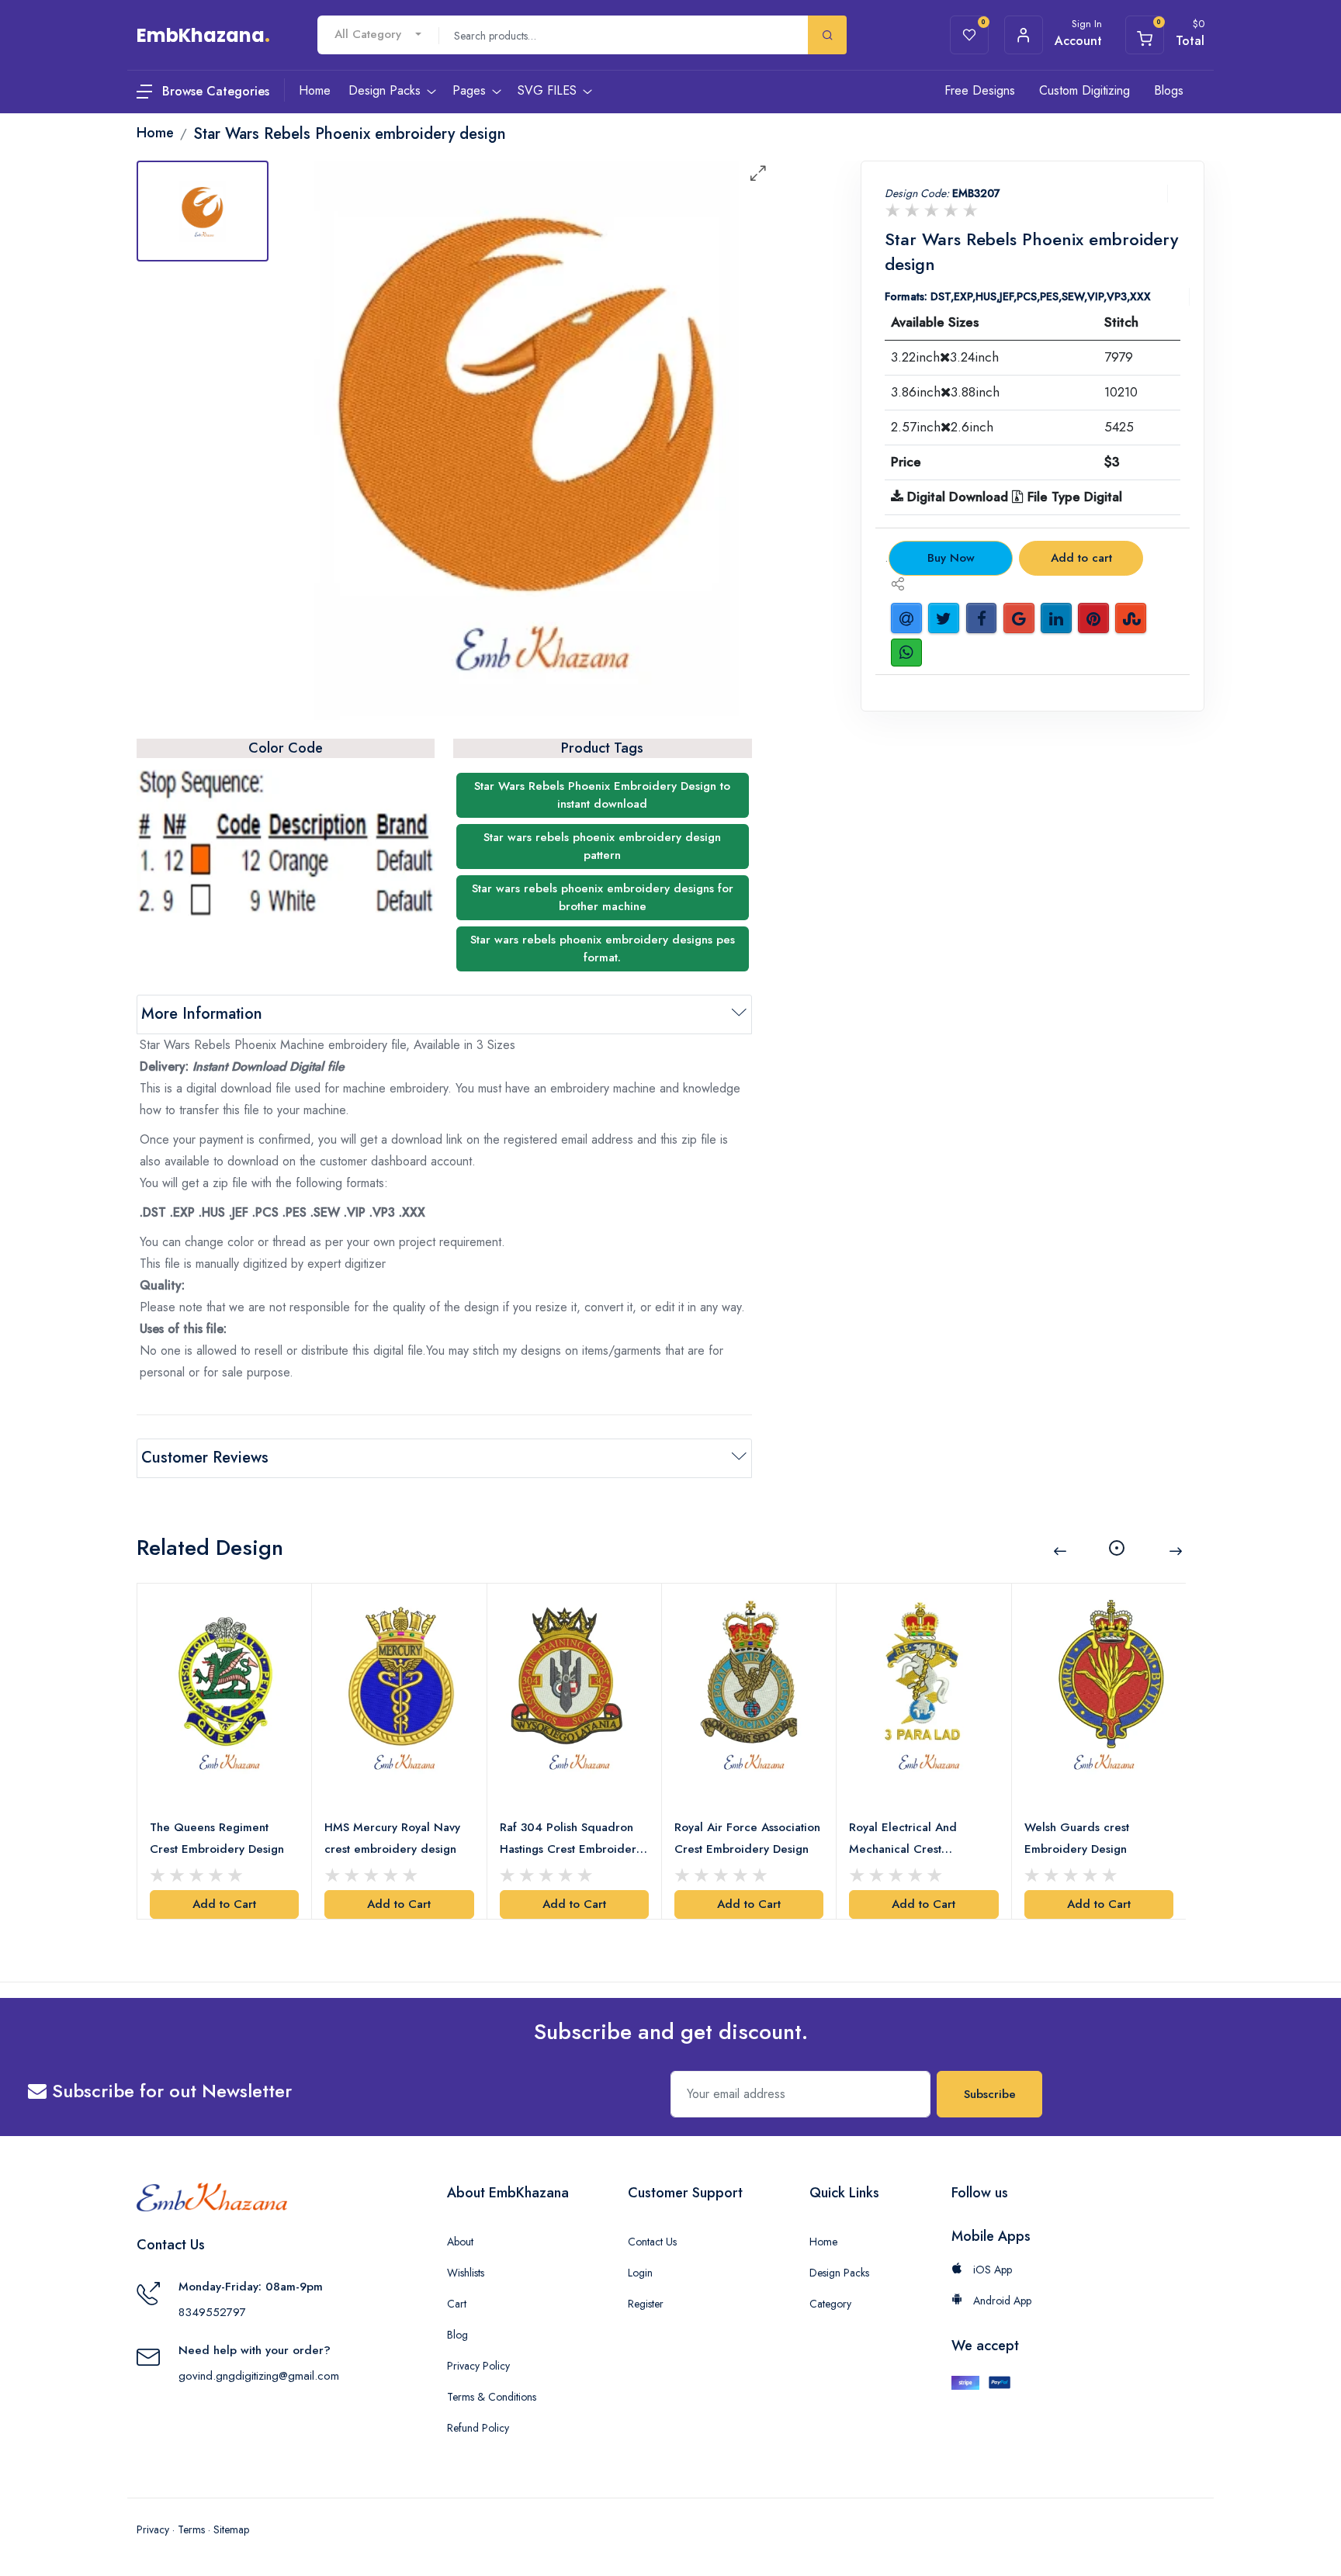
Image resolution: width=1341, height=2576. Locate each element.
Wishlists (466, 2273)
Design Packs (839, 2273)
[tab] (203, 211)
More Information (202, 1014)
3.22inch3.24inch (945, 357)
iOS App (991, 2270)
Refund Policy (478, 2428)
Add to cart (1081, 558)
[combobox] (378, 35)
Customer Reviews (205, 1458)
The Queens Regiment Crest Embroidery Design (217, 1838)
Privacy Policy (478, 2366)
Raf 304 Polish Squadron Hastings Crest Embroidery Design (571, 1839)
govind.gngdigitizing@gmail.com (259, 2376)
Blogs (1169, 90)
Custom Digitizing (1085, 90)
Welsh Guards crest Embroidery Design (1077, 1838)
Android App (1001, 2301)
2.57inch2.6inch (942, 427)
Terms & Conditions (492, 2397)
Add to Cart (224, 1904)
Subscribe (990, 2094)
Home (823, 2242)
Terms (191, 2529)
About (460, 2242)
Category (830, 2304)
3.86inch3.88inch (945, 392)
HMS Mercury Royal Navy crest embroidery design (392, 1838)
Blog (457, 2335)
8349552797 (212, 2312)
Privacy (153, 2529)
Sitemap (231, 2529)
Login (640, 2273)
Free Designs (980, 90)
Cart (457, 2304)
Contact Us (652, 2242)
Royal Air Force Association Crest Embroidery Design (747, 1838)
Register (646, 2304)
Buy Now (951, 558)
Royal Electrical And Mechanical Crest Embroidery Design (903, 1839)
